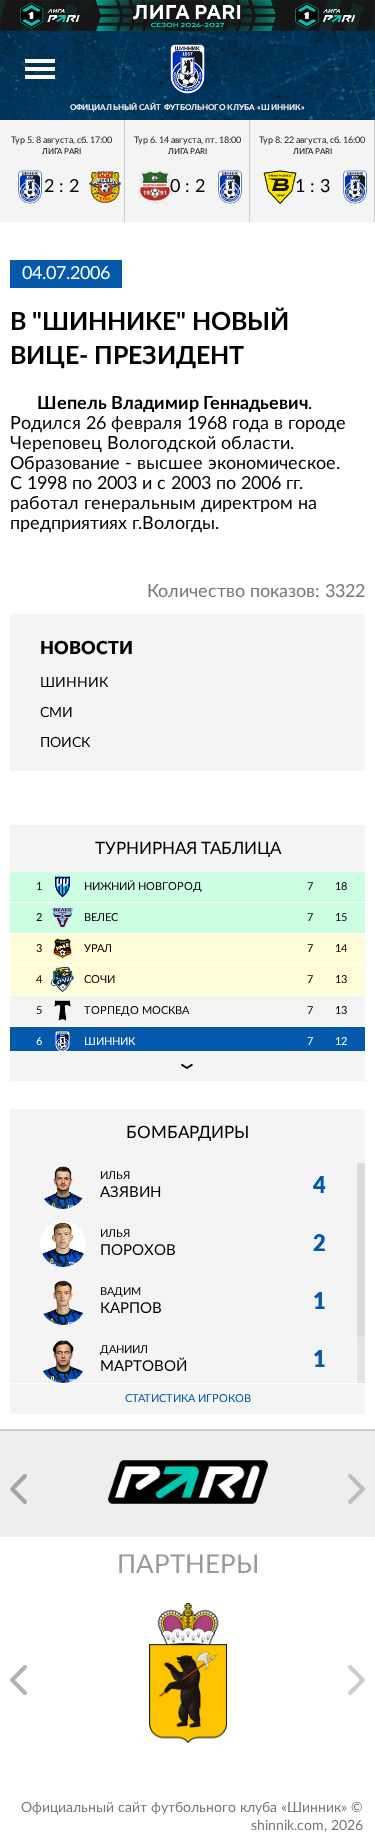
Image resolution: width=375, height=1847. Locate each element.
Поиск (65, 743)
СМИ (56, 713)
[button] (18, 1489)
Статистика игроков (188, 1398)
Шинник (74, 683)
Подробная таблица (187, 1066)
